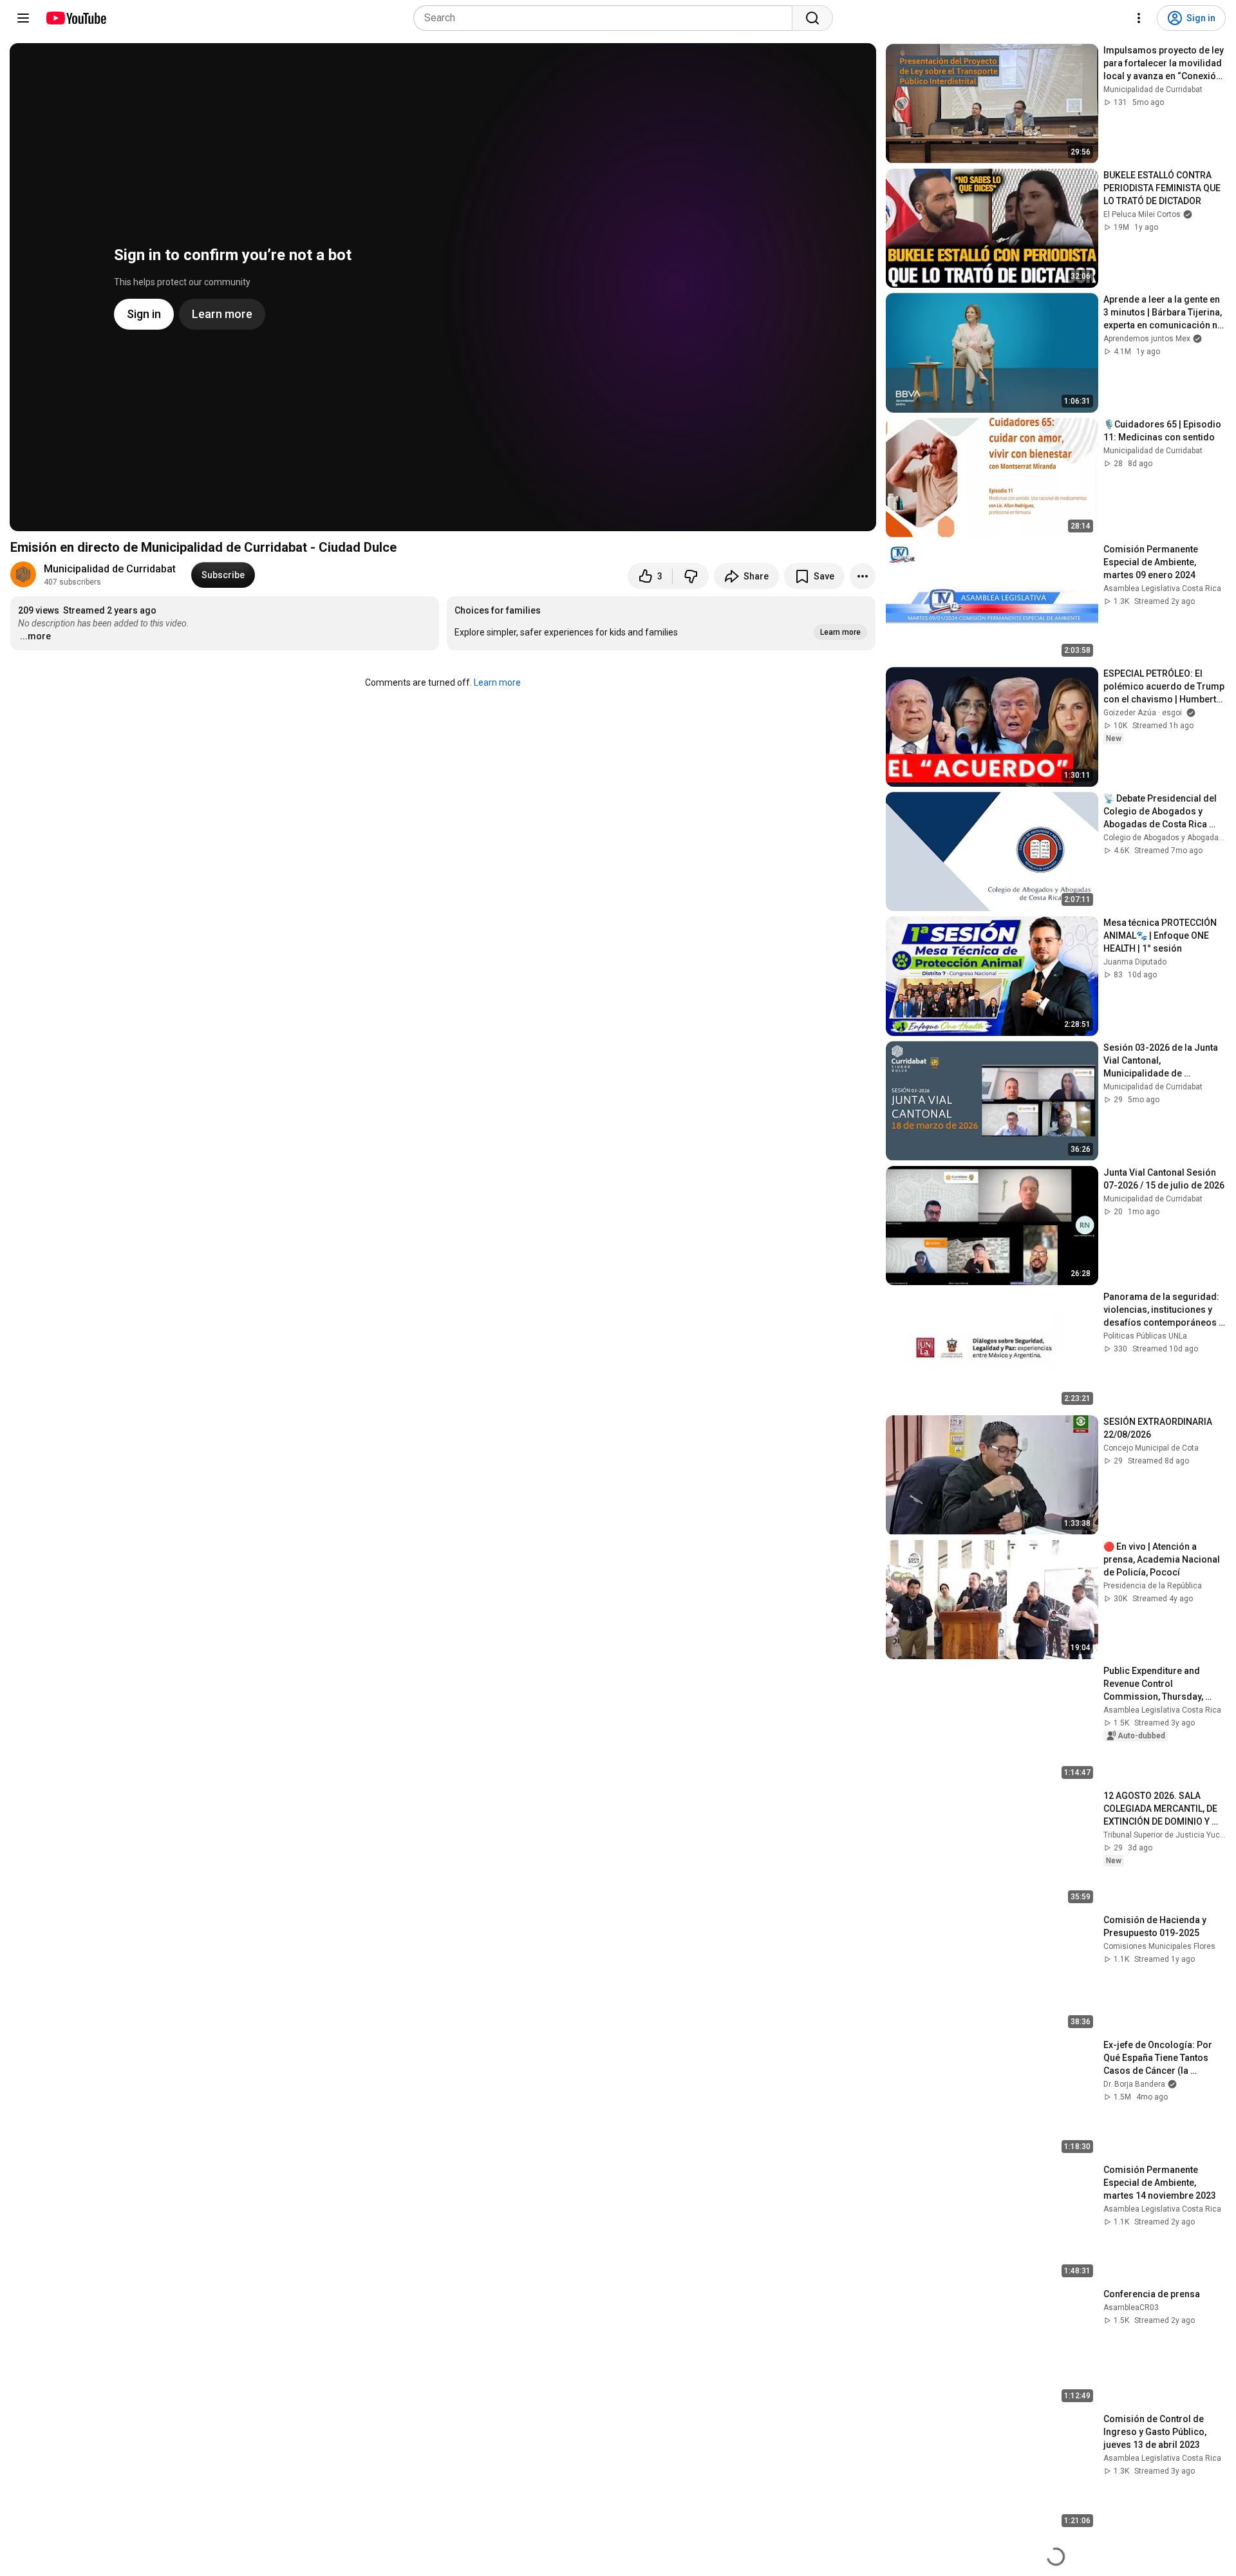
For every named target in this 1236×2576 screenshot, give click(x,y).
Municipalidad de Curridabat (110, 569)
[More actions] (863, 576)
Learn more (497, 682)
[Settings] (1139, 18)
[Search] (812, 18)
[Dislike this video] (691, 576)
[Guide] (23, 18)
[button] (661, 623)
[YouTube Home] (76, 18)
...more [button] (35, 636)
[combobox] (607, 18)
